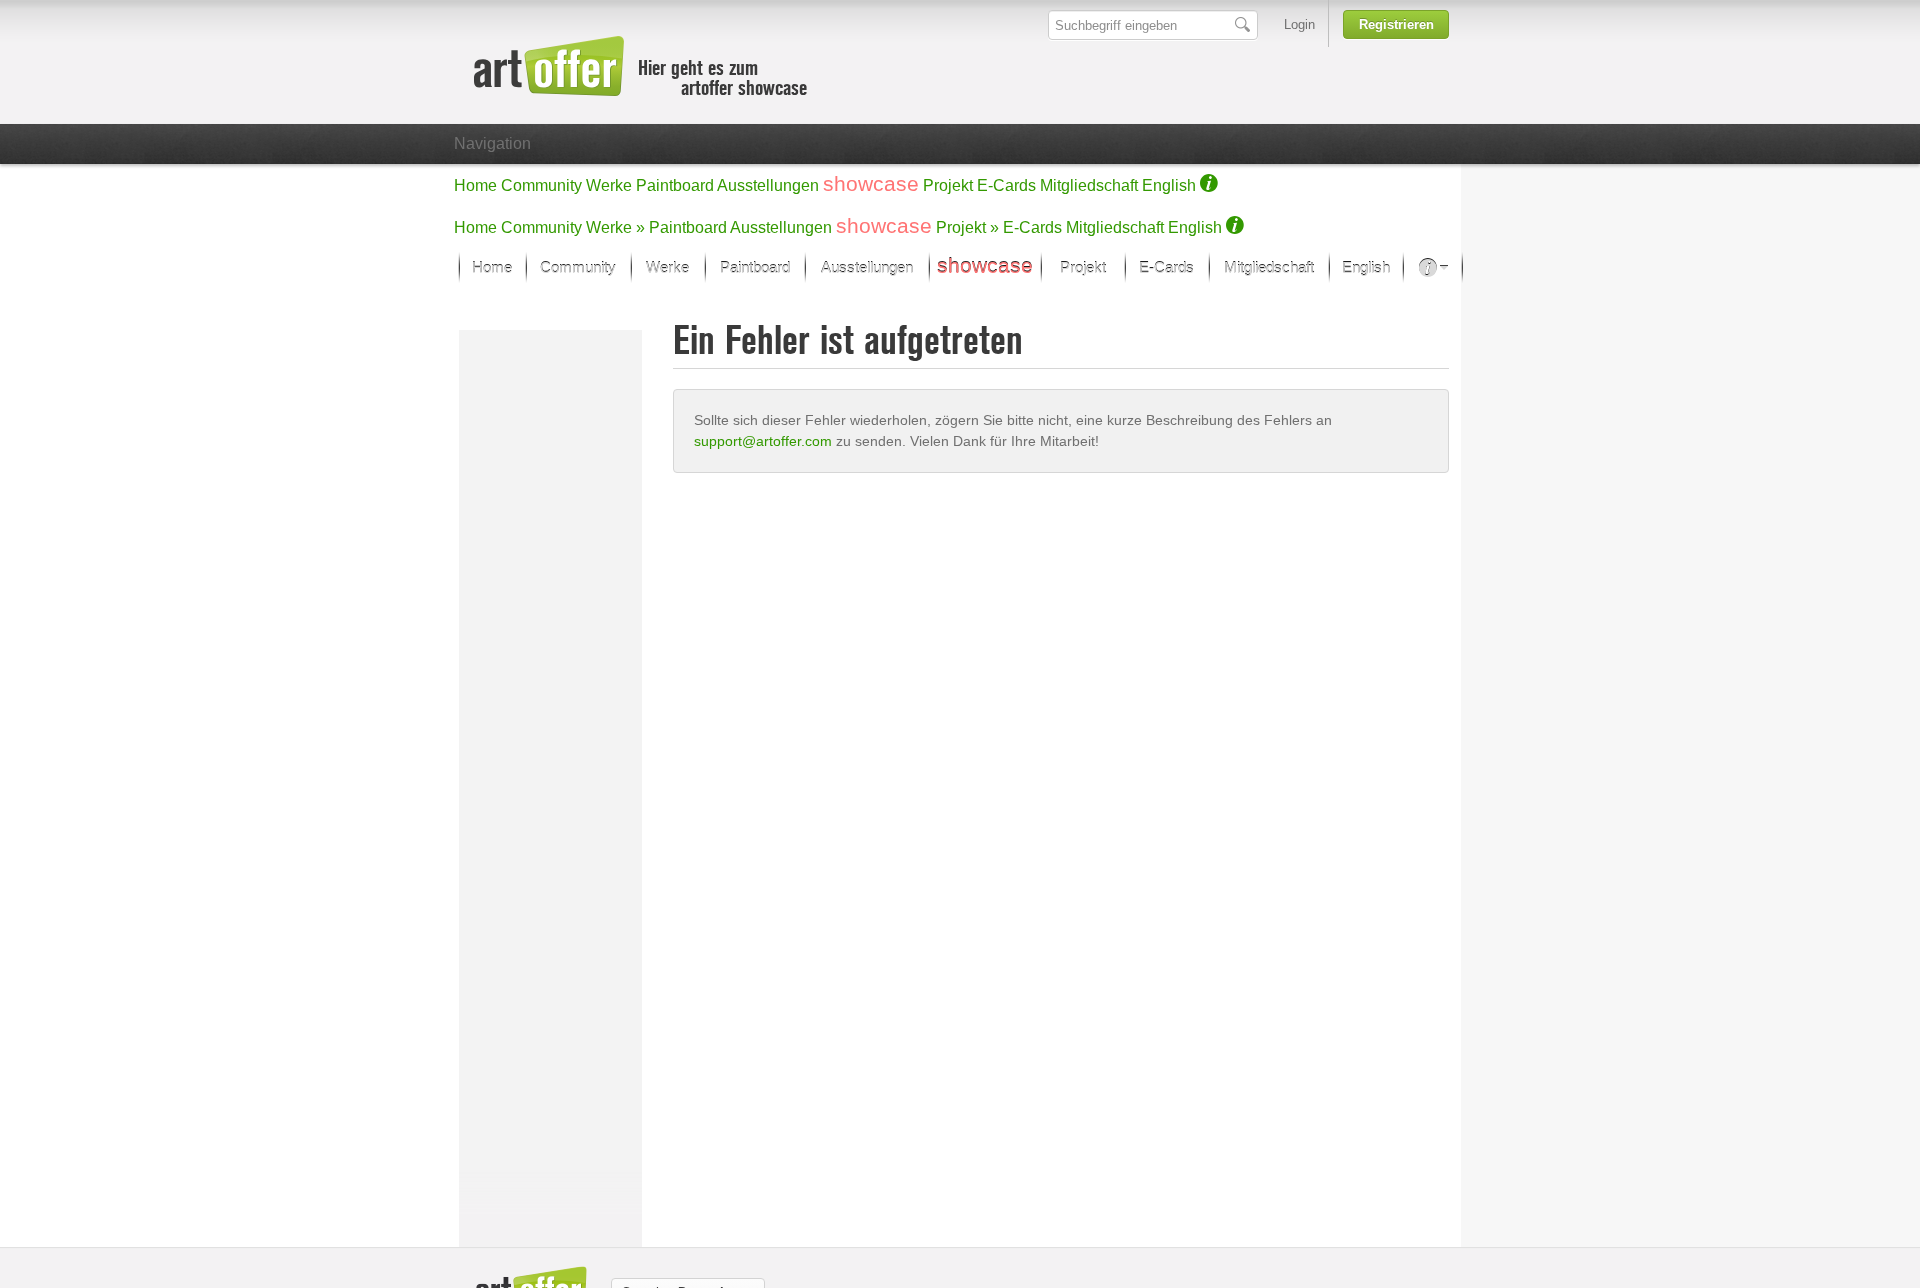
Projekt (948, 185)
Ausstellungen (768, 185)
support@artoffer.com (763, 441)
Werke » (615, 227)
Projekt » (967, 227)
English (1169, 185)
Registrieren (1396, 24)
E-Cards (1006, 185)
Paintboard (675, 185)
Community (541, 185)
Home (475, 185)
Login (1299, 24)
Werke (609, 185)
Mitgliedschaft (1089, 185)
